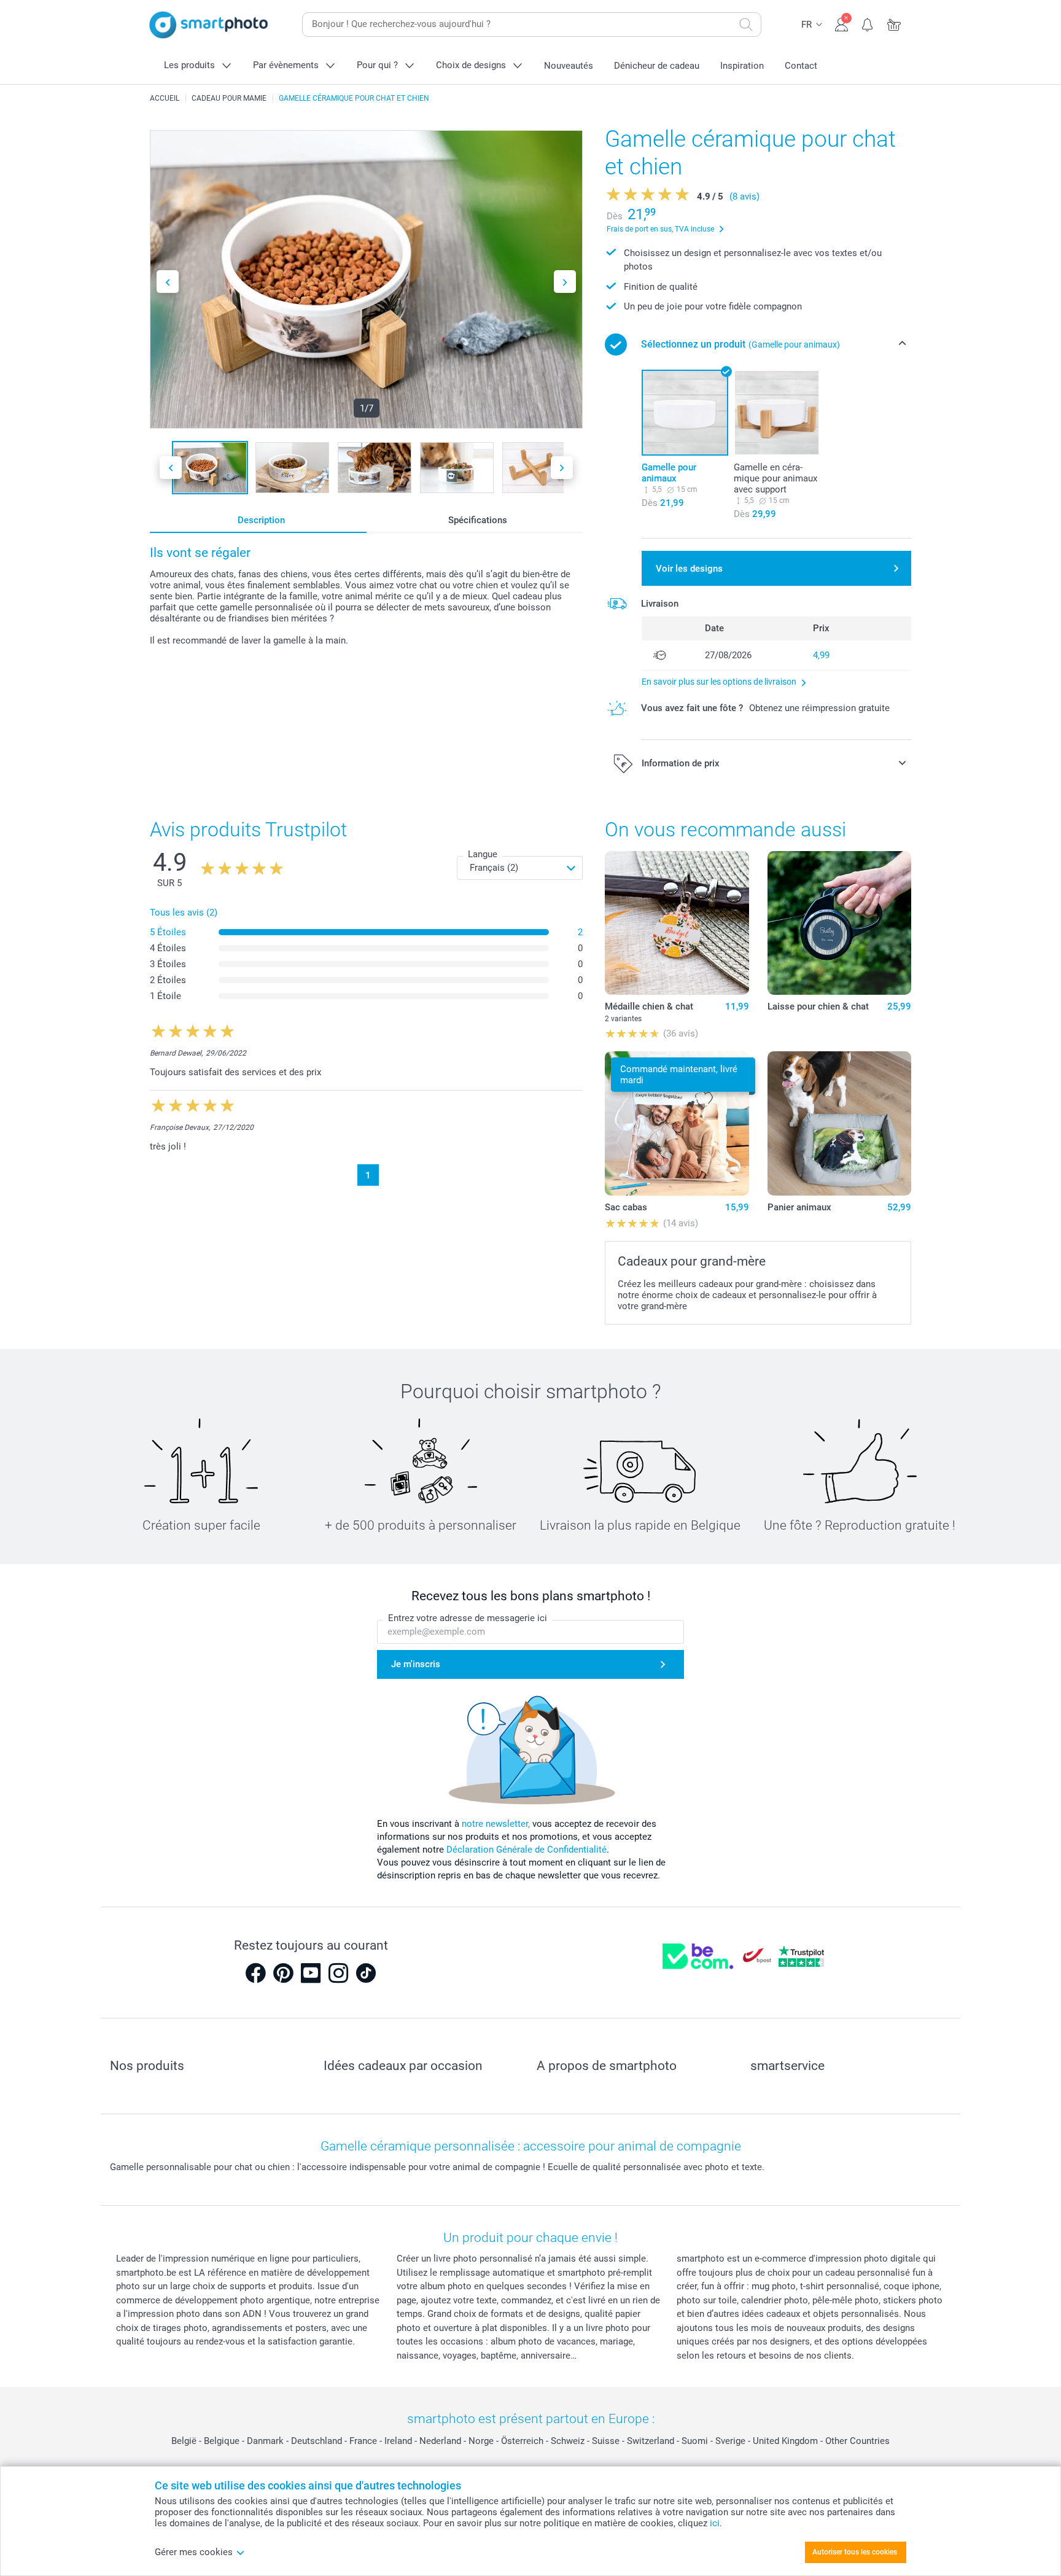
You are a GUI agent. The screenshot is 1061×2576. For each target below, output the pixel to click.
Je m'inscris (416, 1664)
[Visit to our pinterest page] (283, 1973)
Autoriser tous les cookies (855, 2552)
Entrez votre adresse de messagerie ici (468, 1618)
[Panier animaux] (839, 1123)
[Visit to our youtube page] (311, 1973)
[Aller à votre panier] (894, 23)
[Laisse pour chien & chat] (839, 923)
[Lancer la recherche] (746, 25)
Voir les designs (689, 569)
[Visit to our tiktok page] (366, 1973)
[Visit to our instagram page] (338, 1973)
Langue (483, 854)
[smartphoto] (209, 25)
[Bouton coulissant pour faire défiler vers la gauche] (168, 282)
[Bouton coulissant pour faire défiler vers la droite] (565, 282)
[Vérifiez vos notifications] (868, 23)
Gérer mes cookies (194, 2552)
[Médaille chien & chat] (677, 923)
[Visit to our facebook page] (255, 1973)
